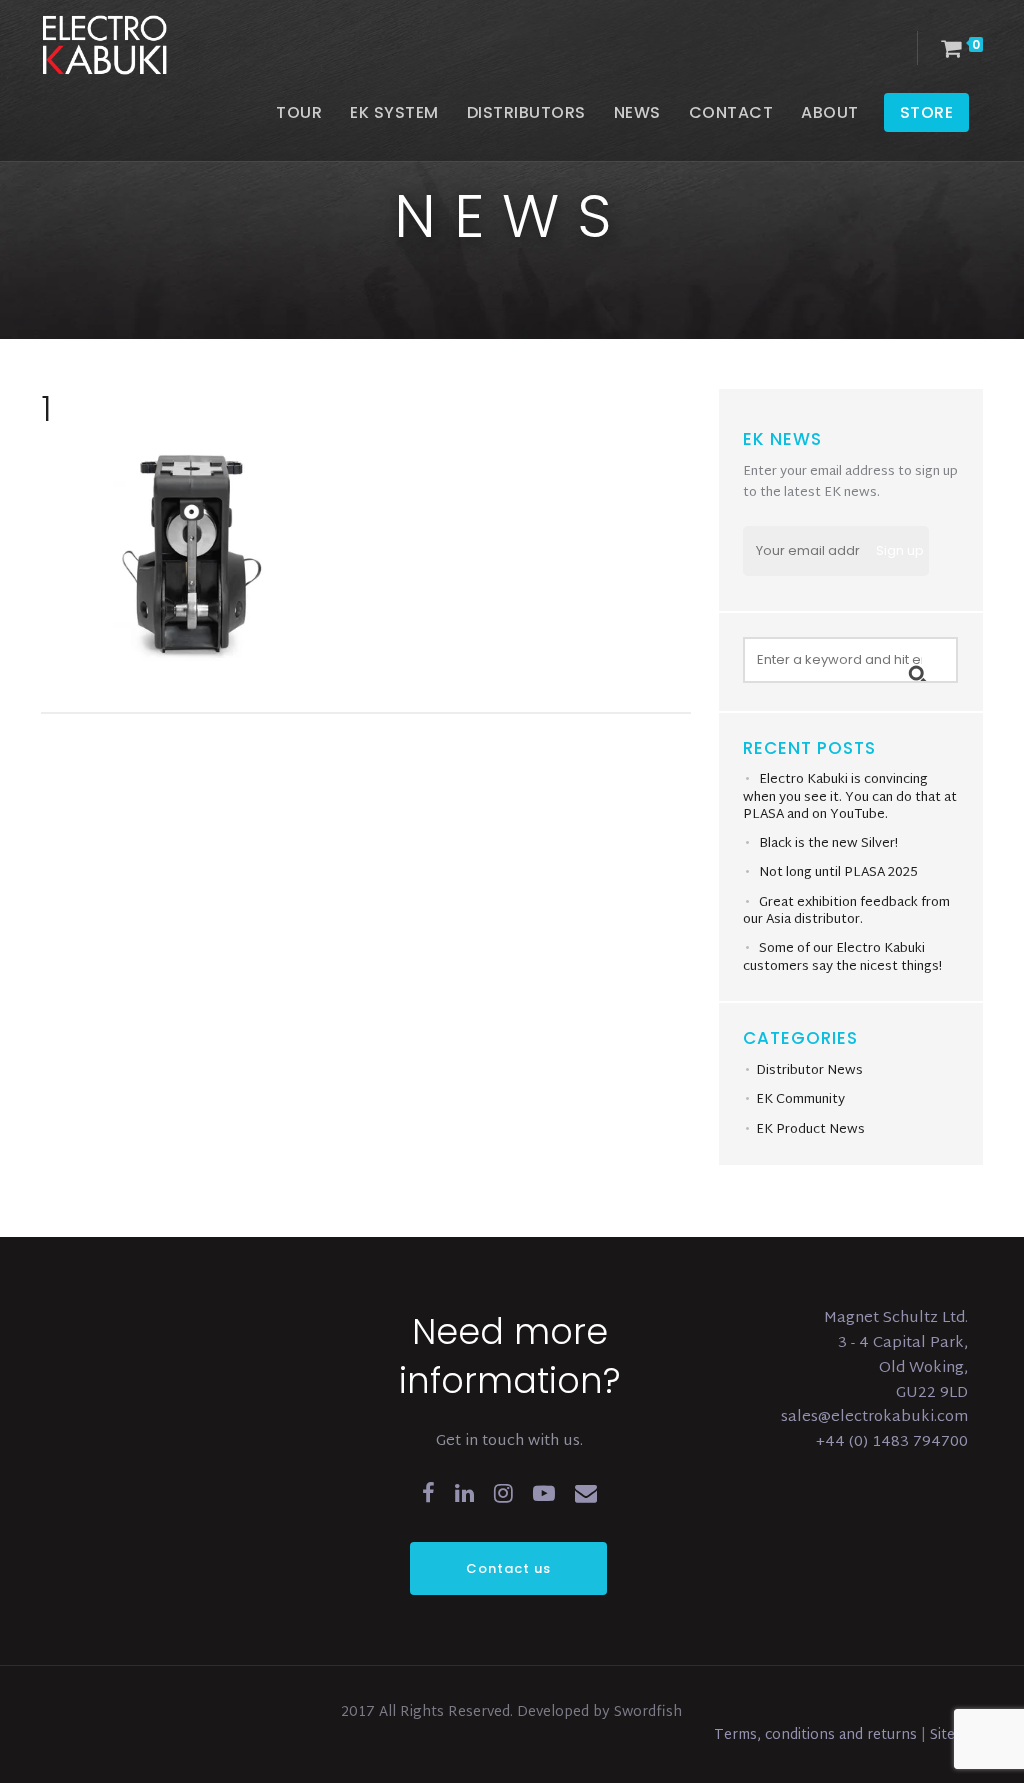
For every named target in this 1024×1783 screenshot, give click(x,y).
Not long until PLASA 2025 (838, 873)
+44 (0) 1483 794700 (892, 1442)
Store (927, 112)
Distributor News (809, 1071)
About (830, 112)
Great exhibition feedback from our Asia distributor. (846, 912)
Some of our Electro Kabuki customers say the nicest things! (842, 958)
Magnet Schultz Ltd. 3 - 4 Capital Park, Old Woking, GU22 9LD (896, 1355)
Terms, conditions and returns (817, 1735)
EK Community (800, 1100)
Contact (731, 112)
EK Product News (810, 1130)
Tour (299, 112)
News (637, 112)
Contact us (508, 1568)
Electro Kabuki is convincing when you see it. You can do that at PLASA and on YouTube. (850, 797)
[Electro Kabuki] (131, 45)
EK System (394, 112)
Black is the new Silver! (828, 844)
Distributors (526, 112)
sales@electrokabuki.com (874, 1417)
